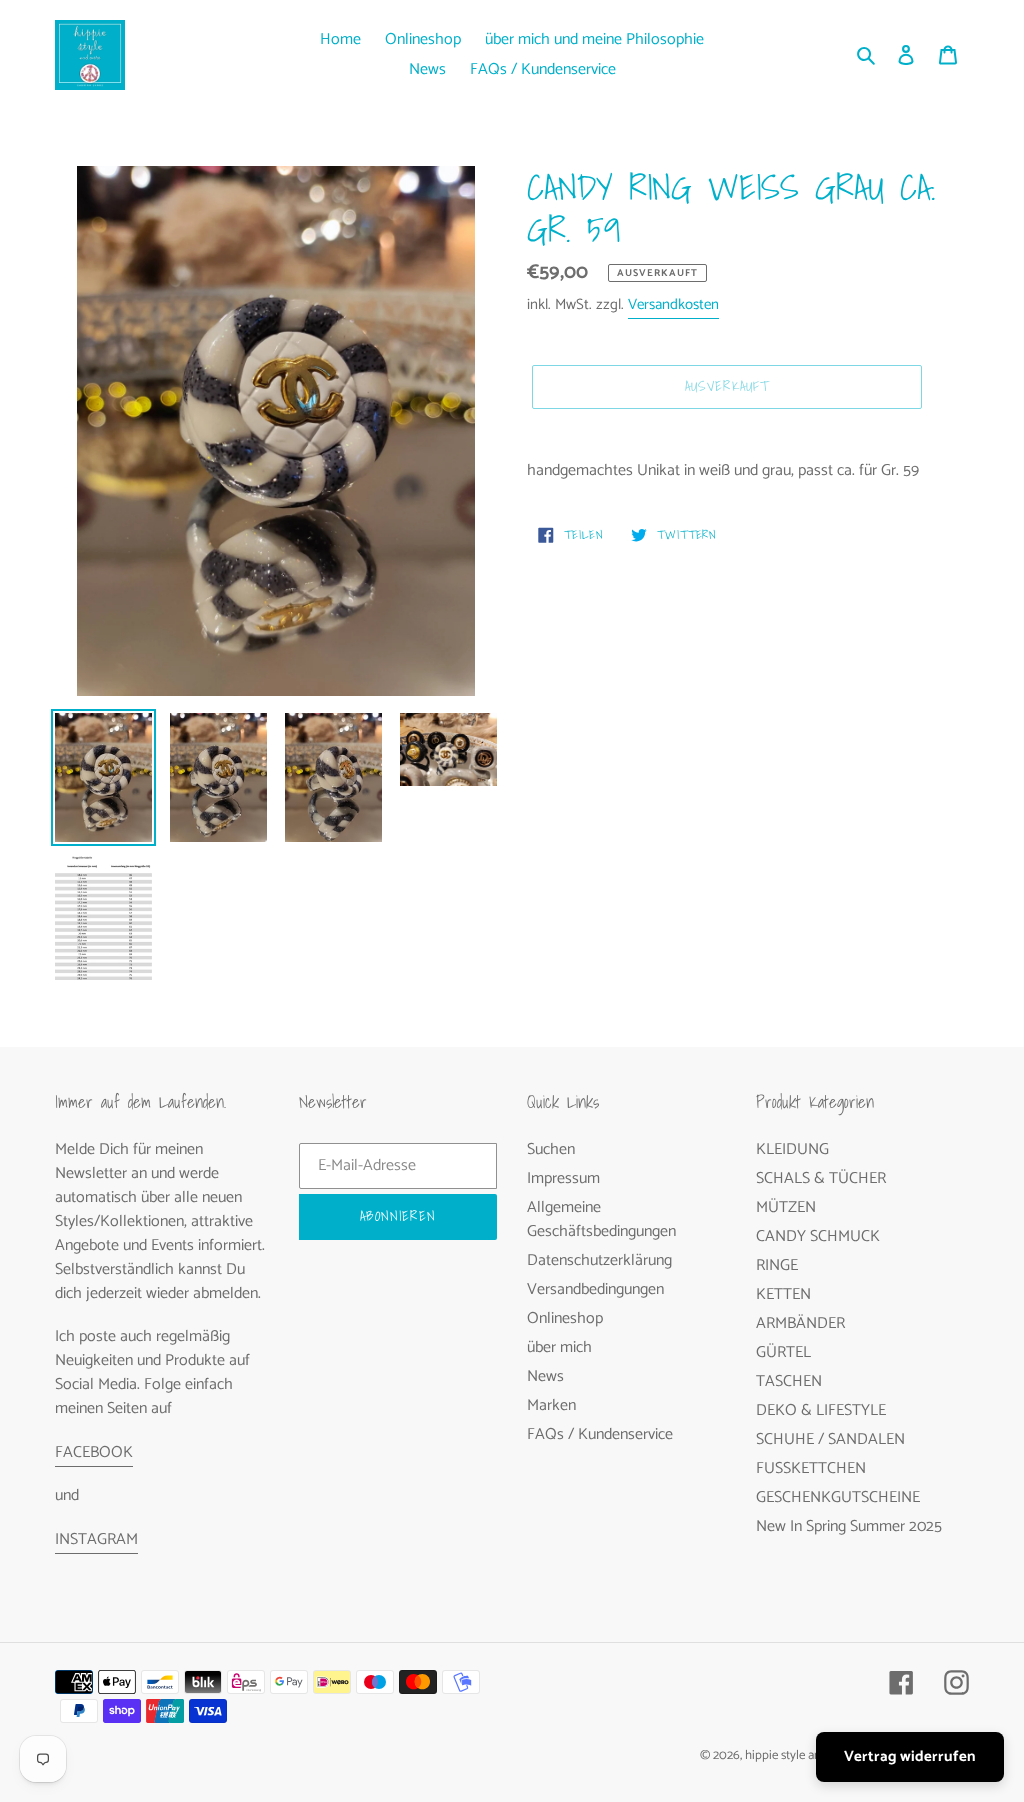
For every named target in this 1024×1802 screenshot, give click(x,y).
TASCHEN (789, 1381)
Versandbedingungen (595, 1289)
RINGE (777, 1265)
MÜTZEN (786, 1207)
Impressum (563, 1178)
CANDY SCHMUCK (818, 1236)
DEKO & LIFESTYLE (821, 1410)
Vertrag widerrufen (910, 1756)
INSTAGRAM (96, 1539)
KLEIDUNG (792, 1149)
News (545, 1376)
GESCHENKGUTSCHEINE (838, 1497)
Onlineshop (565, 1318)
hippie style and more (802, 1755)
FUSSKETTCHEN (811, 1468)
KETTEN (783, 1294)
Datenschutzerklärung (599, 1260)
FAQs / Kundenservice (600, 1434)
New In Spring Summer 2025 (849, 1526)
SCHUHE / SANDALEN (830, 1439)
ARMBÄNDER (800, 1323)
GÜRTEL (783, 1352)
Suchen (551, 1149)
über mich (559, 1347)
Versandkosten (673, 304)
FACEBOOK (94, 1452)
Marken (551, 1405)
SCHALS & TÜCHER (821, 1178)
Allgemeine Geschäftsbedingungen (601, 1219)
